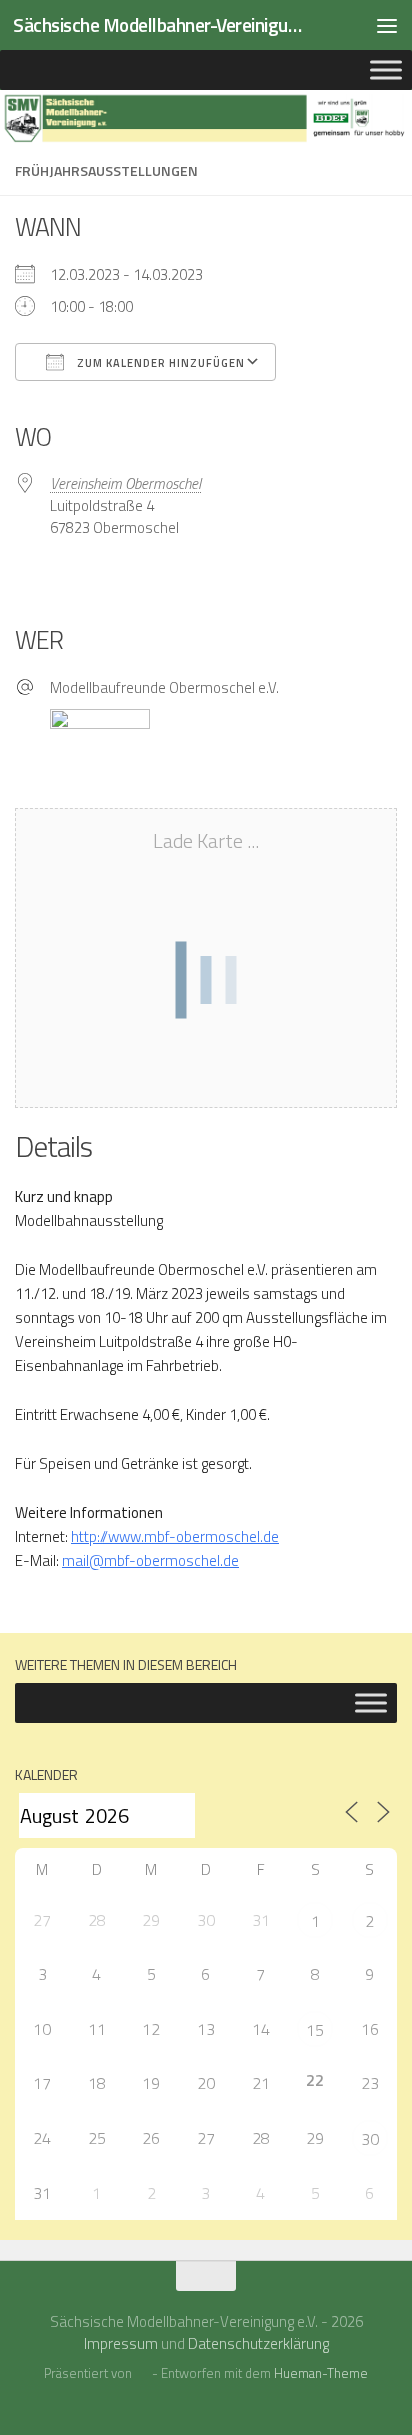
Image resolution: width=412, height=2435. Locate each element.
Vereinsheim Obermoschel (125, 483)
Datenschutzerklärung (258, 2343)
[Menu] (387, 25)
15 (315, 2030)
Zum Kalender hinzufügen (159, 363)
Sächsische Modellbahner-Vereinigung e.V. (161, 24)
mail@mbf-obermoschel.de (150, 1560)
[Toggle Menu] (386, 69)
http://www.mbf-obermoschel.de (175, 1536)
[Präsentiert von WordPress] (141, 2373)
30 (370, 2139)
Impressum (121, 2343)
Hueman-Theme (321, 2373)
